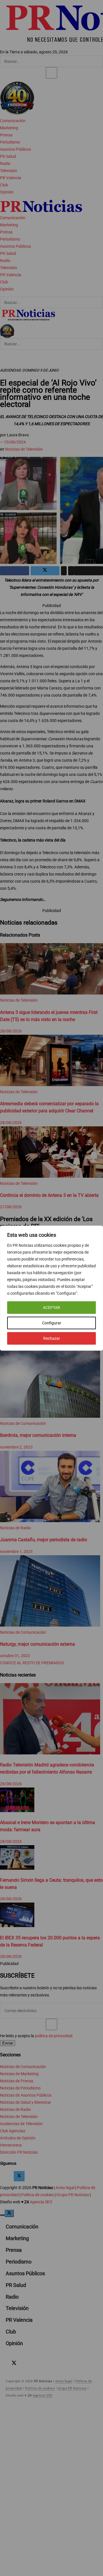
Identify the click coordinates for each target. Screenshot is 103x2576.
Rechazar (52, 1338)
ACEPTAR (51, 1308)
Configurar (52, 1323)
